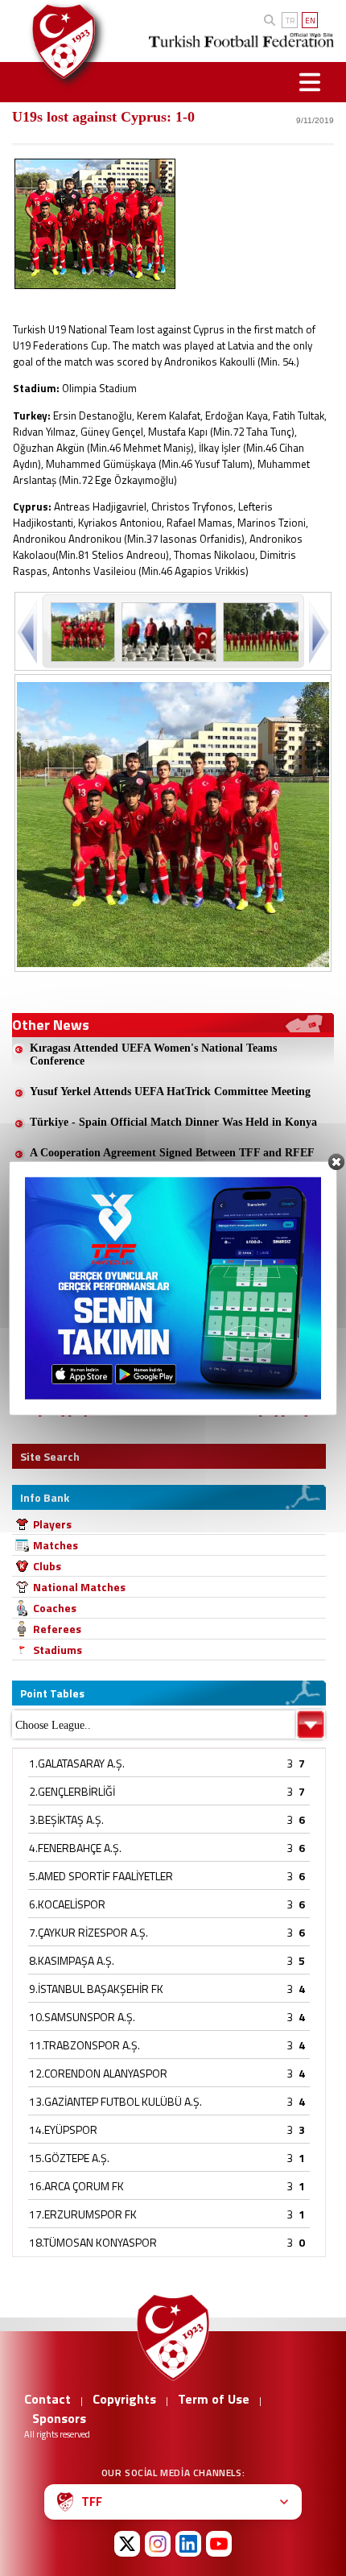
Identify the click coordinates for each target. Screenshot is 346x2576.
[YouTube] (219, 2544)
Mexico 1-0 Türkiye (77, 1375)
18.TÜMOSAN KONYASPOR (93, 2242)
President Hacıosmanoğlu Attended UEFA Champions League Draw (180, 1251)
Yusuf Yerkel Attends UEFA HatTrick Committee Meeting (170, 1092)
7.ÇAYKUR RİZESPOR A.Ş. (89, 1932)
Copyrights (124, 2399)
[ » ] (268, 1411)
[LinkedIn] (188, 2544)
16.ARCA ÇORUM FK (76, 2186)
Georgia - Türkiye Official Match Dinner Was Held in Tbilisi (178, 1214)
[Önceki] (29, 632)
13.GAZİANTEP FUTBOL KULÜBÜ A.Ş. (115, 2101)
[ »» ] (295, 1411)
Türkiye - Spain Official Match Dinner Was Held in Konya (173, 1122)
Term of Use (214, 2399)
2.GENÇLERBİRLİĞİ (72, 1791)
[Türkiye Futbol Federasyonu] (60, 41)
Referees (57, 1629)
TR (290, 21)
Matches (56, 1545)
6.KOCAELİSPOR (67, 1904)
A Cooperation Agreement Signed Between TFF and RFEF (172, 1153)
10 (244, 1410)
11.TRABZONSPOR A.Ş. (84, 2045)
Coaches (55, 1608)
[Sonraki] (317, 632)
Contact (47, 2399)
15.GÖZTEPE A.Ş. (69, 2158)
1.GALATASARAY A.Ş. (77, 1763)
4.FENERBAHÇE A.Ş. (75, 1848)
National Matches (79, 1587)
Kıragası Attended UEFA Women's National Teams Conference (153, 1054)
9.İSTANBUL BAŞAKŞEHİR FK (96, 1989)
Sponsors (59, 2418)
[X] (127, 2544)
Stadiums (58, 1650)
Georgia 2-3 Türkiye (79, 1183)
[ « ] (78, 1411)
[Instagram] (158, 2544)
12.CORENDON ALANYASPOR (98, 2073)
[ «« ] (51, 1411)
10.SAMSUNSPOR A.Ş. (82, 2017)
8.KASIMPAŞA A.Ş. (72, 1960)
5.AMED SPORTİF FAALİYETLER (101, 1876)
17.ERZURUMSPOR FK (83, 2214)
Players (52, 1524)
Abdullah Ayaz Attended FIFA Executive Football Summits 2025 (174, 1338)
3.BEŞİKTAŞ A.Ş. (66, 1819)
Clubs (47, 1566)
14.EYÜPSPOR (63, 2129)
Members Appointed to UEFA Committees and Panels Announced (161, 1294)
